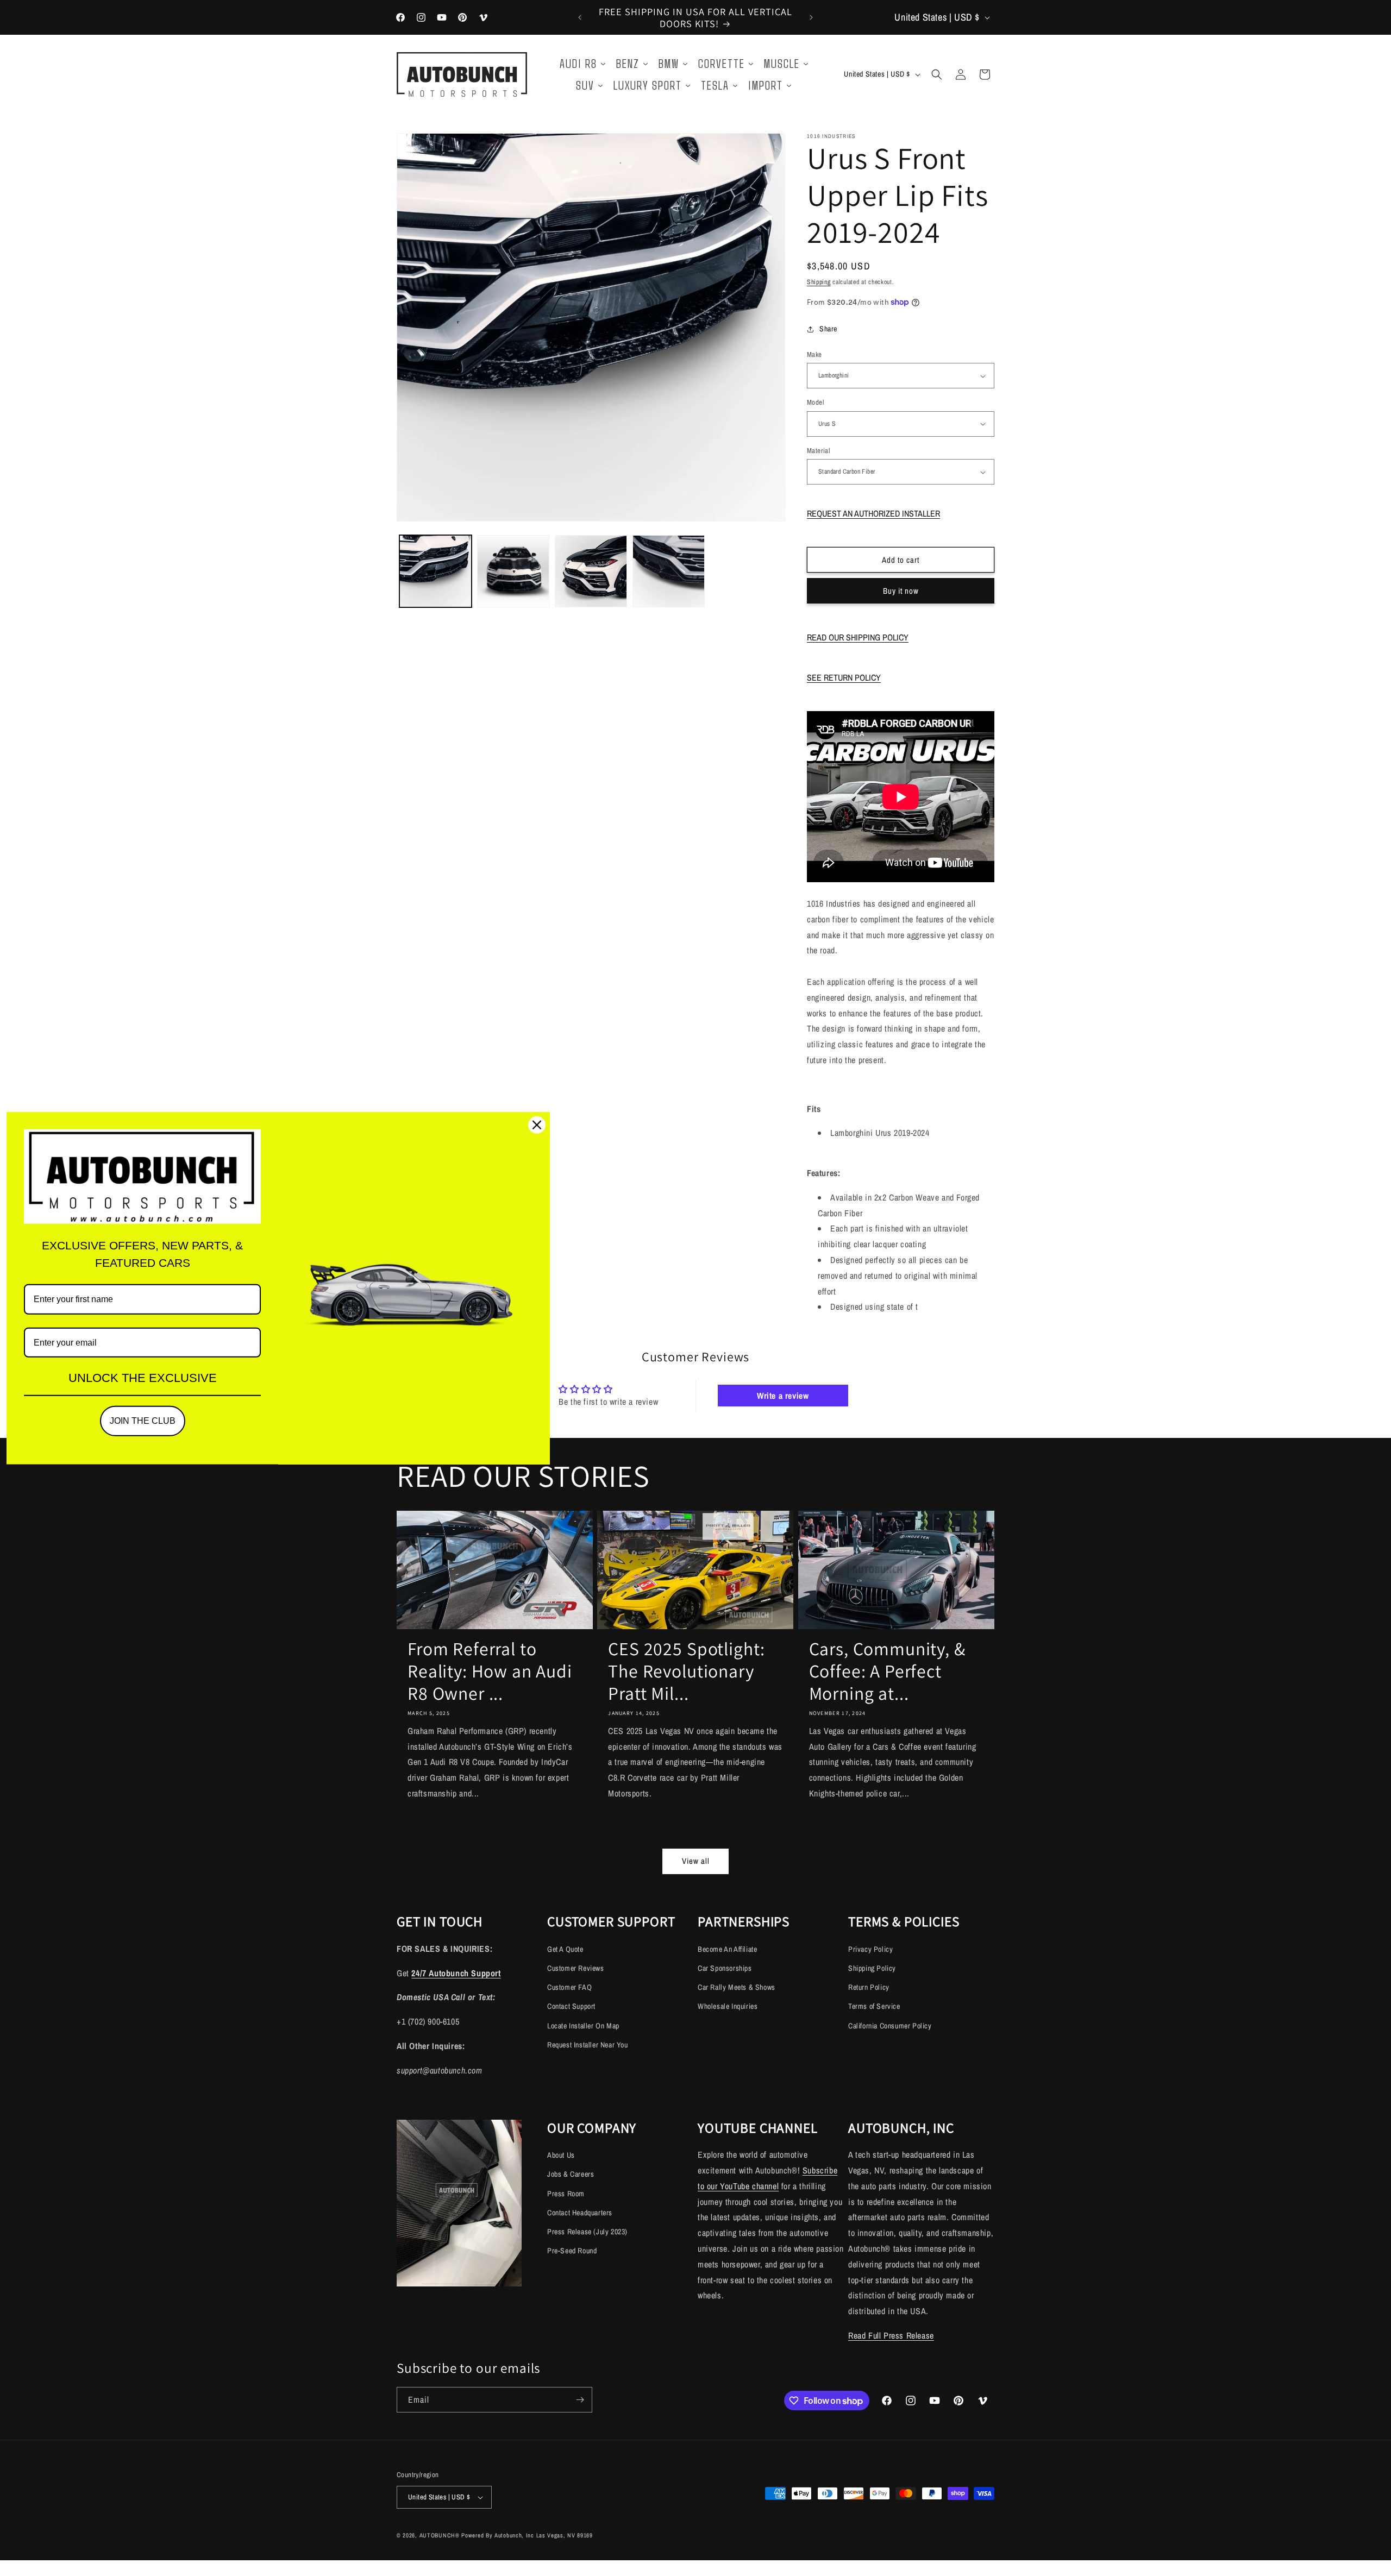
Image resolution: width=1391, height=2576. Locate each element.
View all (696, 1861)
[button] (937, 74)
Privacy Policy (870, 1949)
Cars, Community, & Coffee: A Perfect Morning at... (887, 1671)
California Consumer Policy (890, 2026)
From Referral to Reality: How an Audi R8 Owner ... (490, 1671)
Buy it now (901, 591)
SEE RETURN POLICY (844, 677)
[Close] (537, 1125)
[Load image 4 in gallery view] (669, 571)
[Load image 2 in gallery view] (513, 571)
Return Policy (869, 1987)
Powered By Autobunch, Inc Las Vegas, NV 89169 (527, 2535)
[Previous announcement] (580, 17)
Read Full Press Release (891, 2335)
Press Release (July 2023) (587, 2232)
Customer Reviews (576, 1968)
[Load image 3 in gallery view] (591, 571)
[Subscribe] (580, 2400)
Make (814, 354)
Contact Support (571, 2006)
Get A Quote (565, 1949)
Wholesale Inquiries (728, 2006)
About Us (561, 2155)
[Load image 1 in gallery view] (436, 571)
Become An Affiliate (727, 1949)
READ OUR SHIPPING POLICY (858, 637)
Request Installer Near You (588, 2045)
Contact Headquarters (580, 2213)
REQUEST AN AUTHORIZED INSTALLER (873, 513)
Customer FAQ (569, 1987)
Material (818, 451)
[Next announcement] (811, 17)
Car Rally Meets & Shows (737, 1987)
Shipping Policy (872, 1968)
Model (815, 402)
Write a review (783, 1396)
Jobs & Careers (571, 2174)
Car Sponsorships (725, 1968)
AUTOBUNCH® (440, 2535)
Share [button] (828, 329)
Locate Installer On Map (583, 2026)
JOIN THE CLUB (143, 1421)
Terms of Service (874, 2006)
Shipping (819, 282)
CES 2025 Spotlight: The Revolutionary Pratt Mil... (687, 1671)
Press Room (566, 2194)
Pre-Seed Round (572, 2251)
